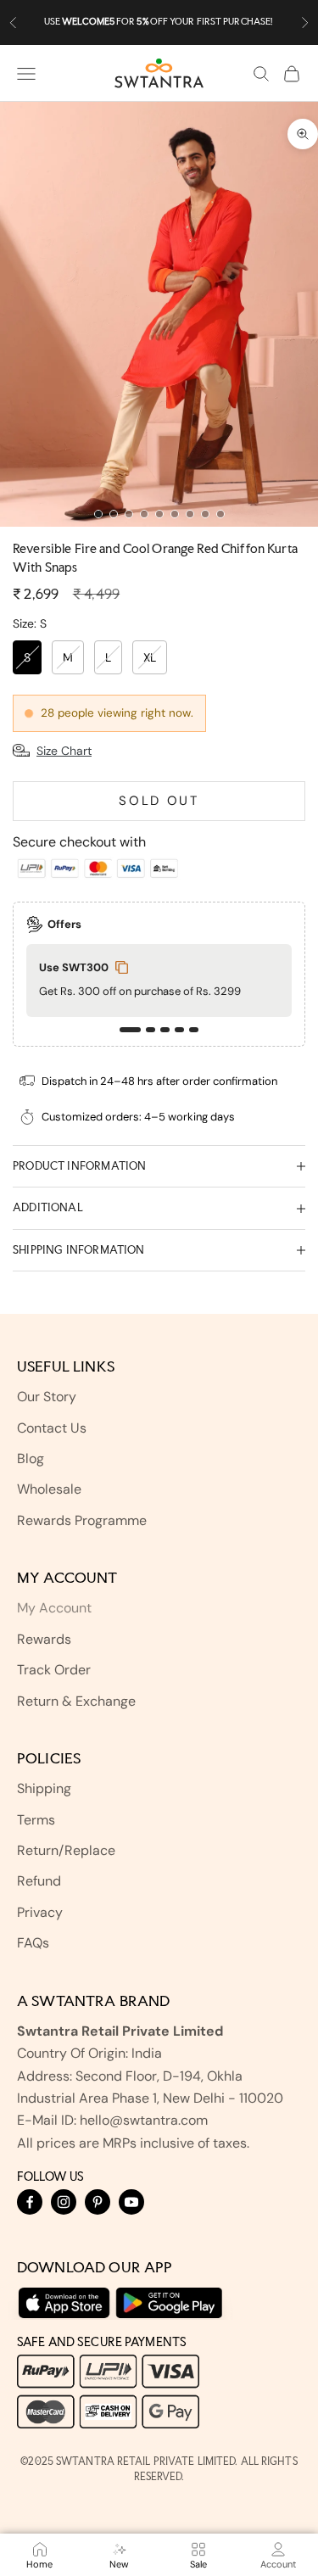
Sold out (159, 801)
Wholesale (49, 1489)
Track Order (54, 1670)
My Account (54, 1608)
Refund (39, 1881)
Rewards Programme (82, 1520)
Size (30, 623)
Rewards (44, 1639)
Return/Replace (66, 1850)
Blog (31, 1458)
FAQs (33, 1943)
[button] (130, 1030)
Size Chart (64, 751)
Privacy (40, 1912)
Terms (36, 1820)
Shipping (44, 1788)
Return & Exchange (76, 1701)
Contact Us (52, 1428)
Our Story (47, 1397)
